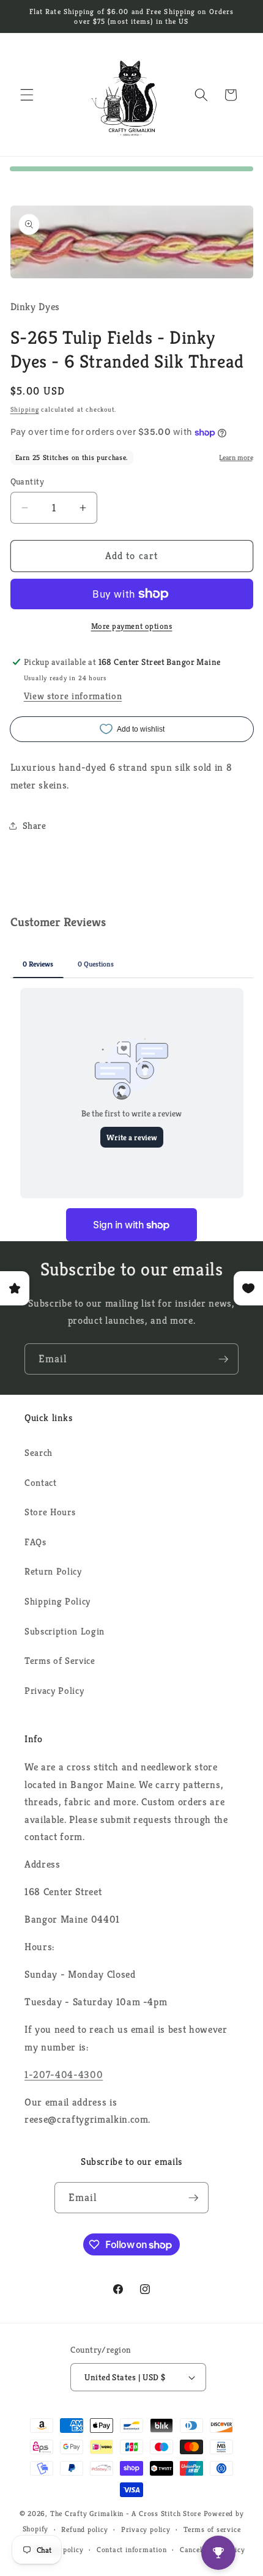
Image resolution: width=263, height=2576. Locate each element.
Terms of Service (60, 1661)
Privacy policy (146, 2529)
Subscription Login (65, 1631)
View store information (73, 696)
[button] (27, 95)
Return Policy (53, 1571)
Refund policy (84, 2529)
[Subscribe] (223, 1359)
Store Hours (50, 1512)
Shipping (25, 409)
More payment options (132, 626)
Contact (41, 1483)
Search (39, 1453)
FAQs (35, 1542)
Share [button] (35, 826)
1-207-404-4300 (64, 2075)
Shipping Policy (57, 1601)
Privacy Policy (54, 1691)
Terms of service (212, 2529)
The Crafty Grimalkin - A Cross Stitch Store (126, 2513)
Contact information (132, 2549)
